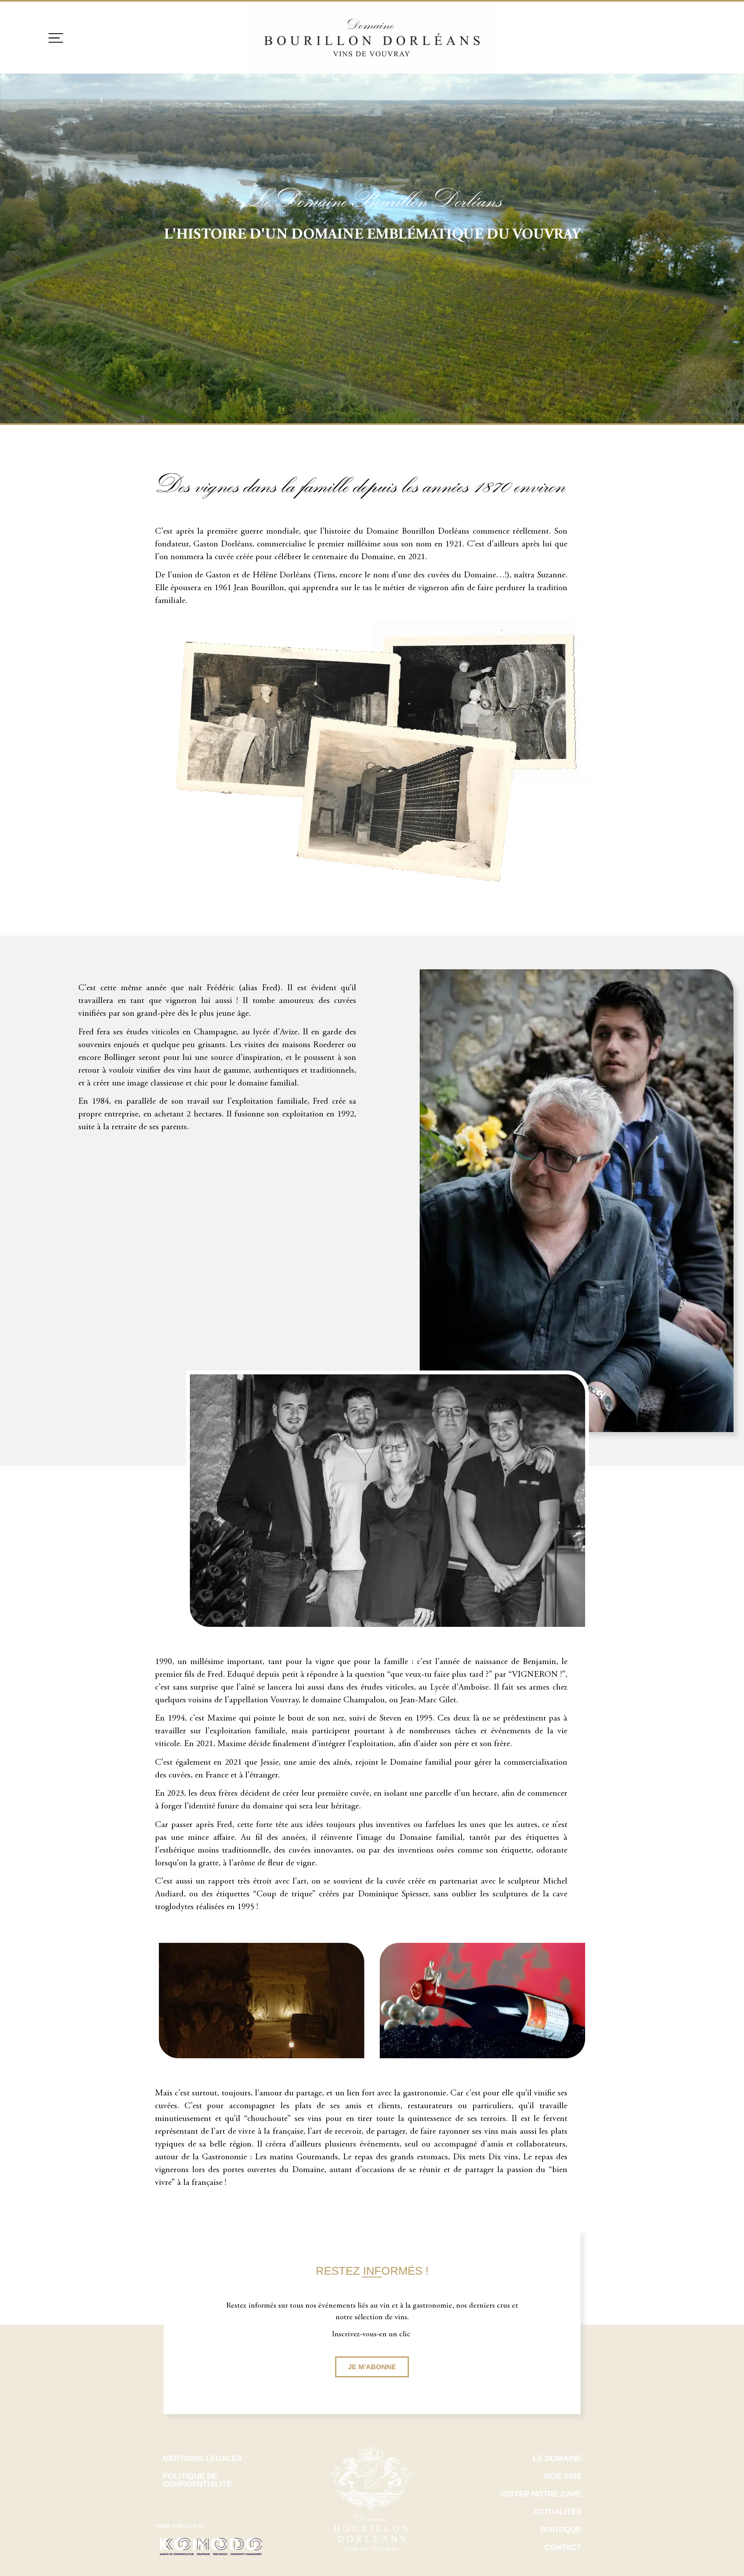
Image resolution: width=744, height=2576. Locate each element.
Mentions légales (202, 2458)
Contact (563, 2547)
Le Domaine (557, 2458)
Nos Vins (563, 2476)
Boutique (561, 2530)
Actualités (557, 2512)
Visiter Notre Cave (540, 2494)
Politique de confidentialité (197, 2480)
